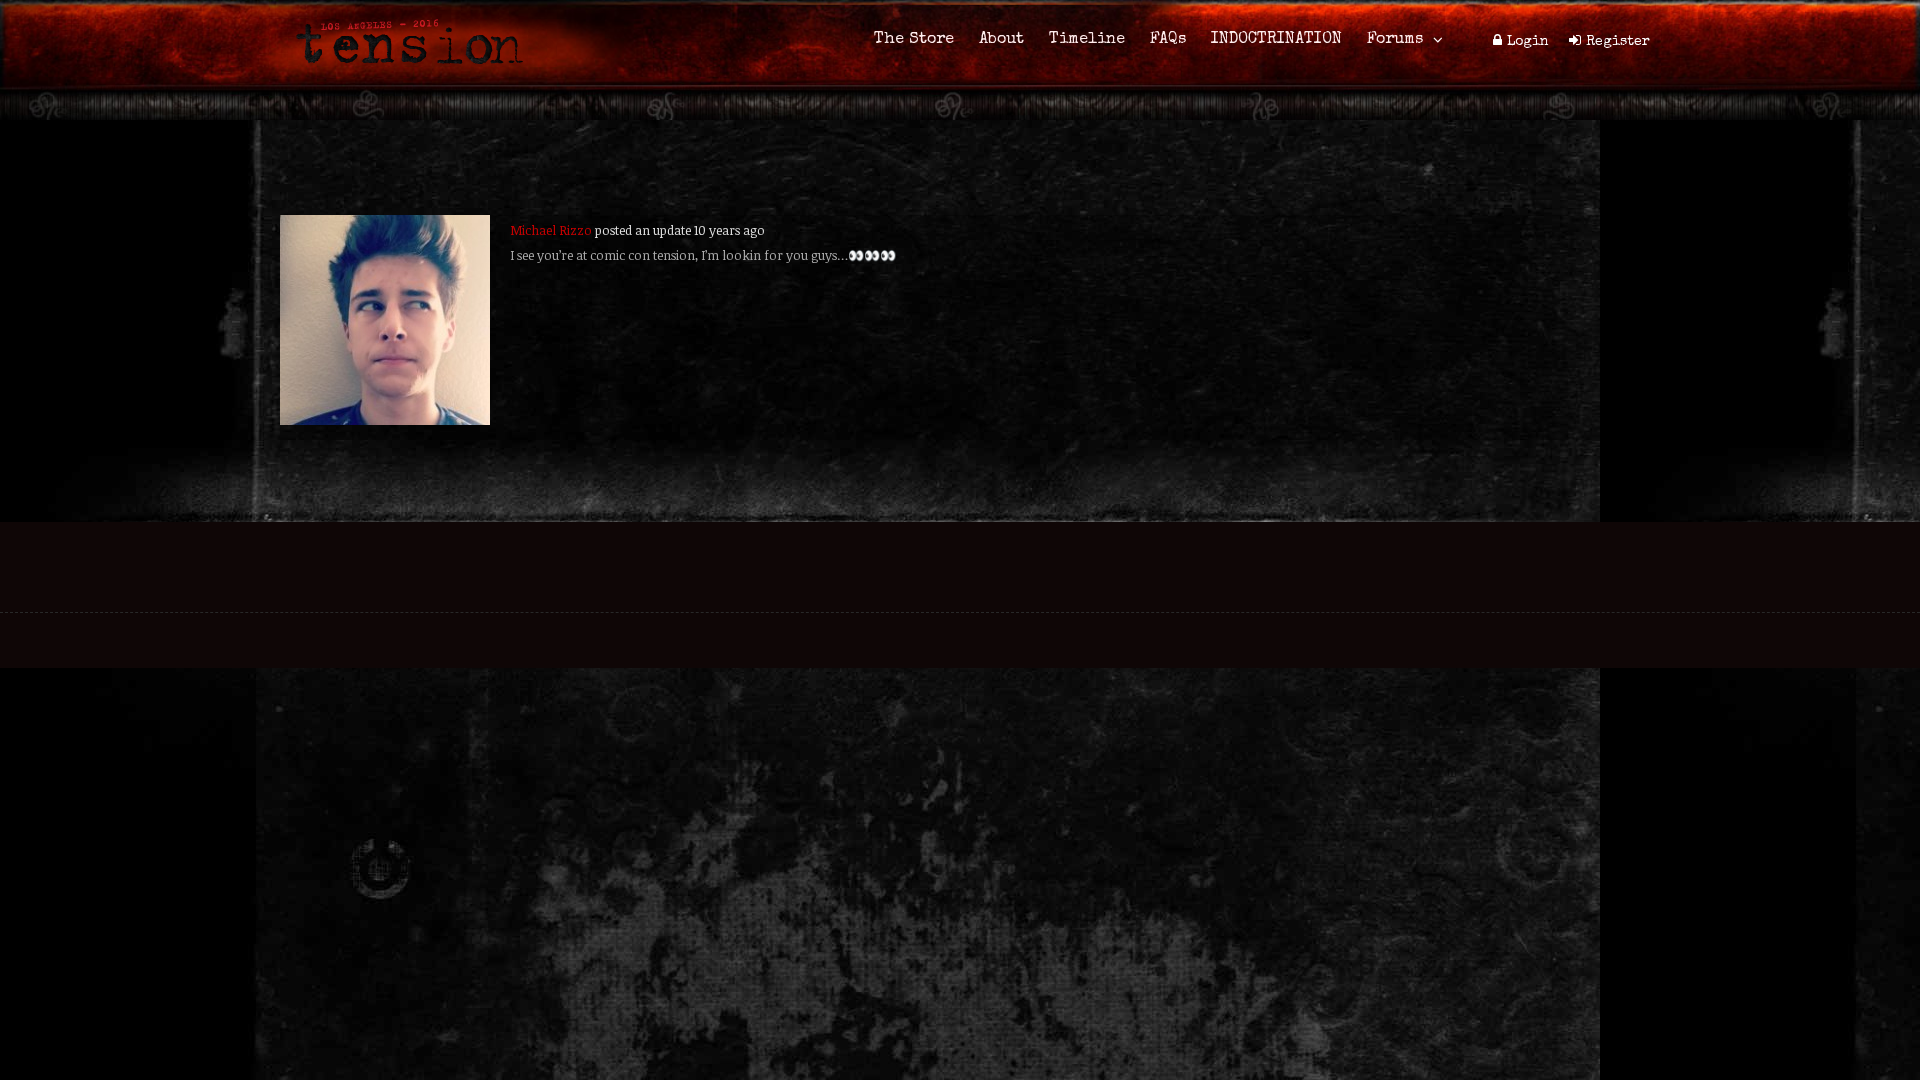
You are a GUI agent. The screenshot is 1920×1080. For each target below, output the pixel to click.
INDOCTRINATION (1276, 40)
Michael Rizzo (551, 230)
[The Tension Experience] (403, 76)
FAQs (1168, 40)
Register (1618, 42)
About (1001, 40)
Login (1528, 42)
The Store (914, 40)
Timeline (1087, 40)
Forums (1395, 40)
